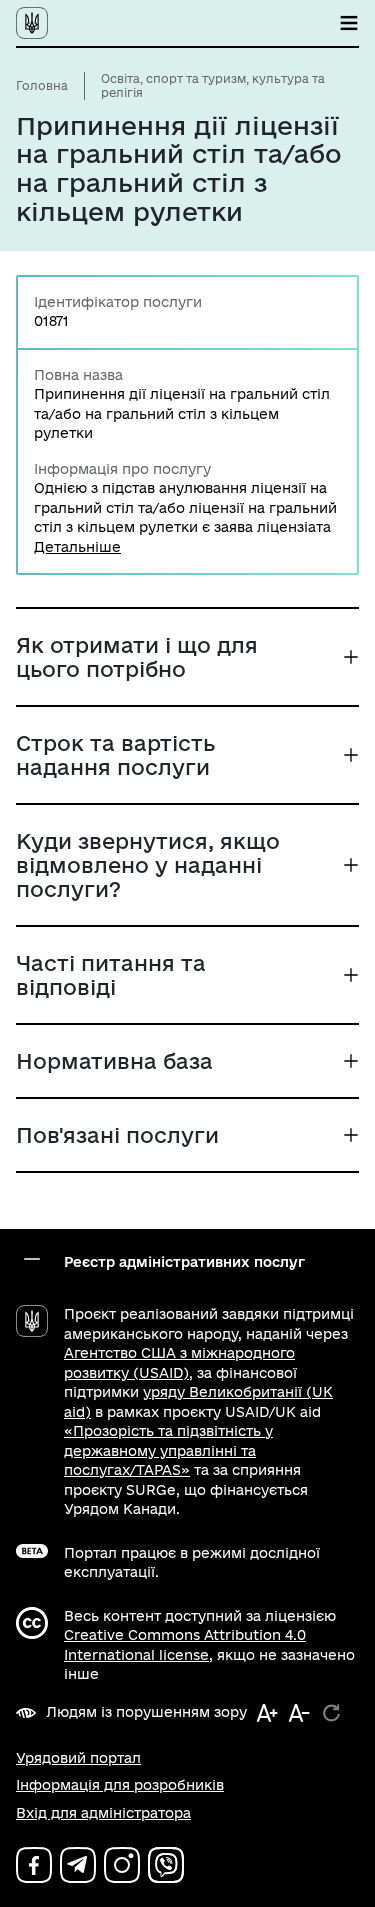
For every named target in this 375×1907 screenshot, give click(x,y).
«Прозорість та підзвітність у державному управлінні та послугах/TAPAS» (168, 1450)
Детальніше (77, 547)
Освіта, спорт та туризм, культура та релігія (213, 85)
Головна (42, 85)
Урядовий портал (78, 1758)
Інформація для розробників (120, 1785)
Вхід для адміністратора (103, 1813)
